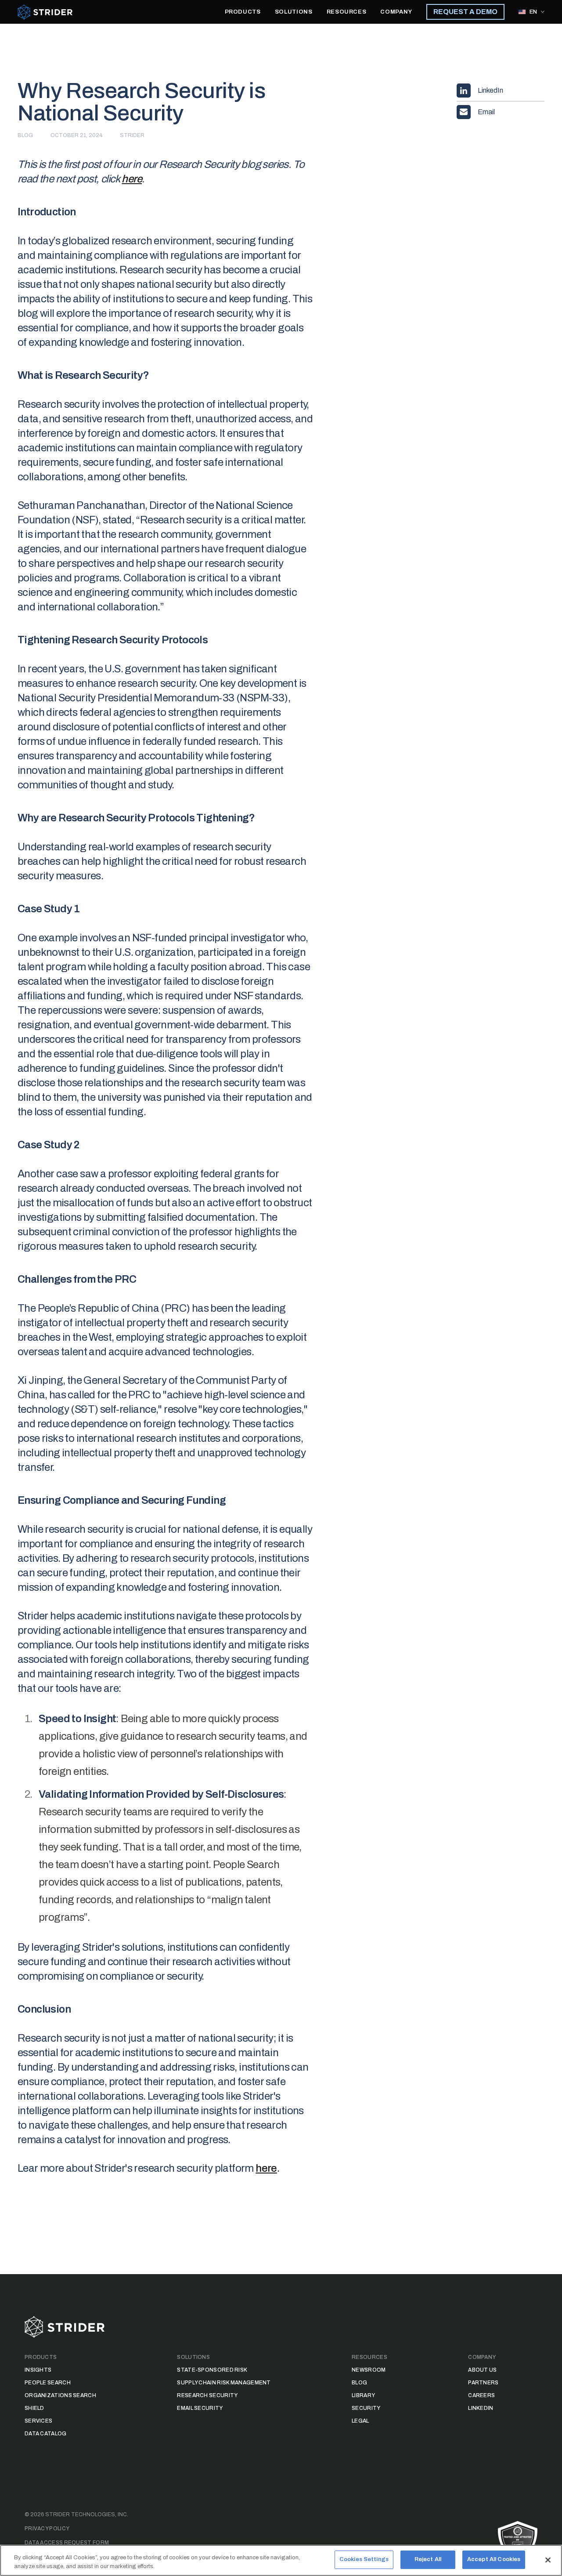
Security (366, 2408)
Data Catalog (46, 2434)
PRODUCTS (243, 12)
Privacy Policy (47, 2529)
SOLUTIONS (294, 12)
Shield (34, 2408)
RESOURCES (347, 12)
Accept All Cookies (494, 2559)
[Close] (548, 2560)
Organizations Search (60, 2395)
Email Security (200, 2408)
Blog (359, 2383)
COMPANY (396, 12)
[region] (281, 2560)
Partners (483, 2383)
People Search (48, 2383)
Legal (360, 2421)
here (132, 179)
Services (38, 2421)
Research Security (207, 2395)
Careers (481, 2395)
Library (363, 2395)
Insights (38, 2370)
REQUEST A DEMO (465, 12)
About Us (482, 2370)
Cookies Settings (364, 2559)
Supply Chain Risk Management (224, 2383)
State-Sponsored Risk (212, 2370)
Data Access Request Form (67, 2543)
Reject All (428, 2559)
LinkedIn (481, 2408)
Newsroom (369, 2370)
